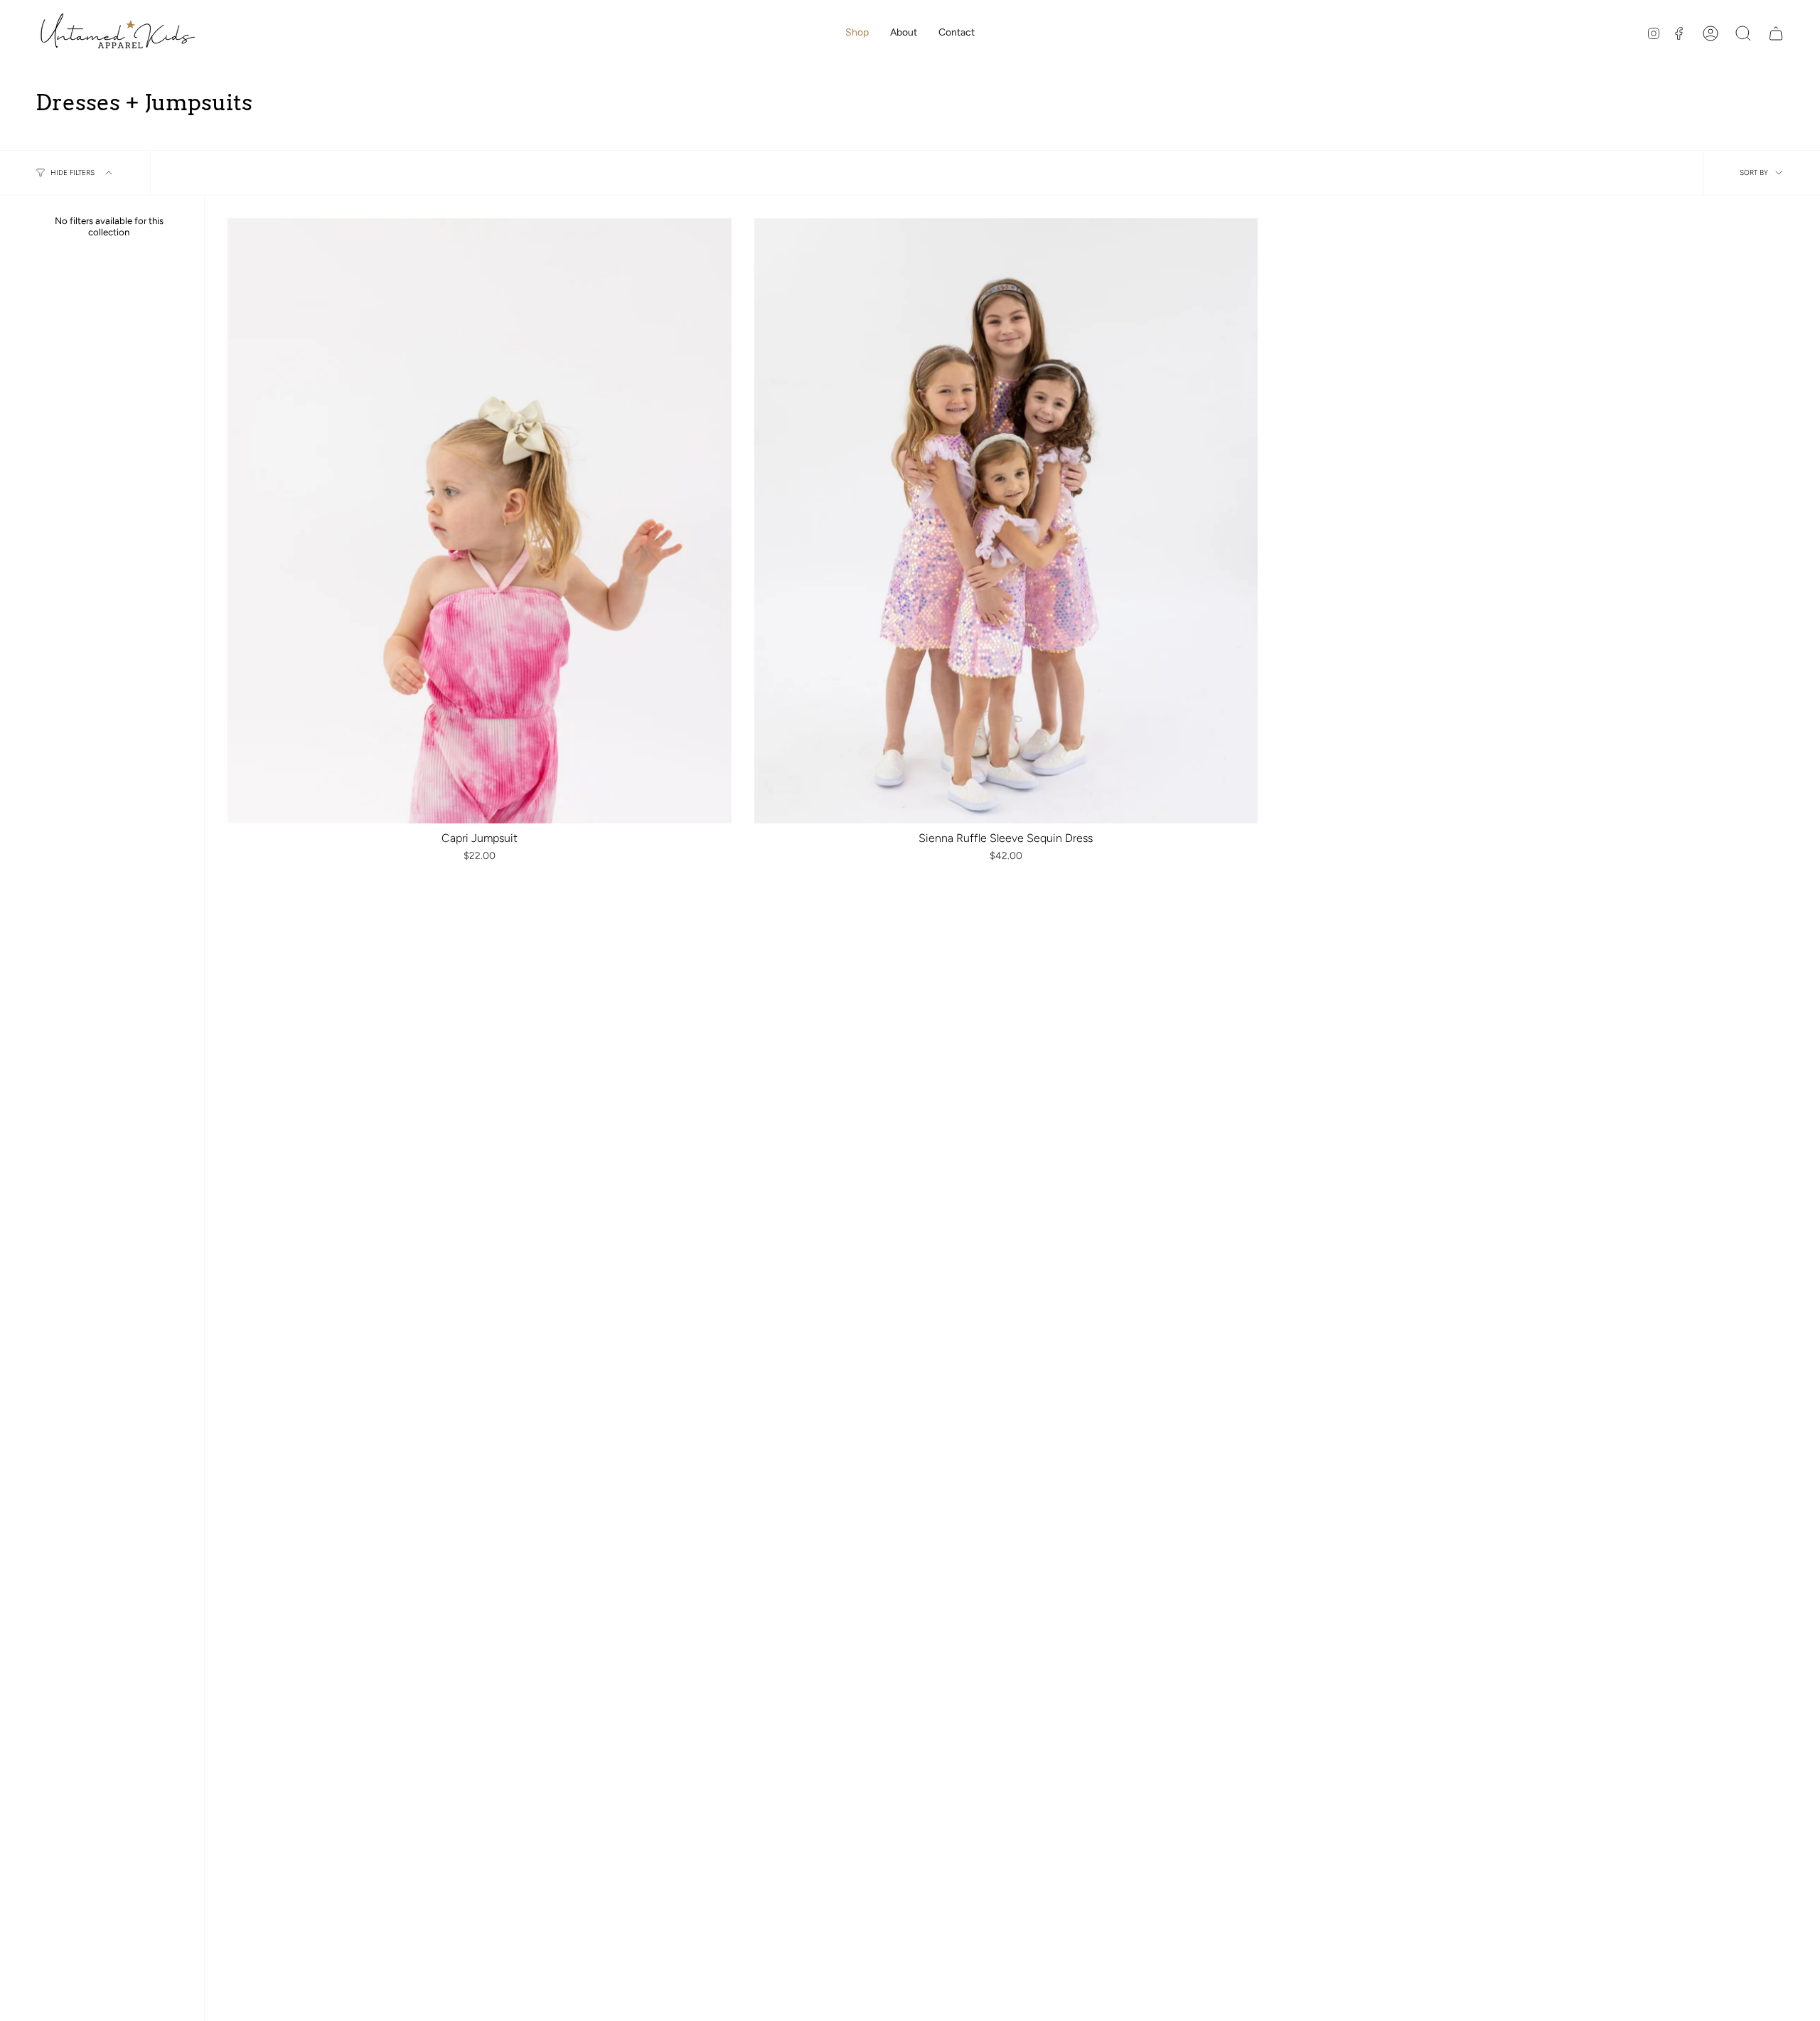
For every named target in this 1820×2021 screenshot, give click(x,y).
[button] (857, 33)
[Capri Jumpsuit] (480, 521)
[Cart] (1776, 33)
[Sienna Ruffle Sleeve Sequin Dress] (1006, 521)
